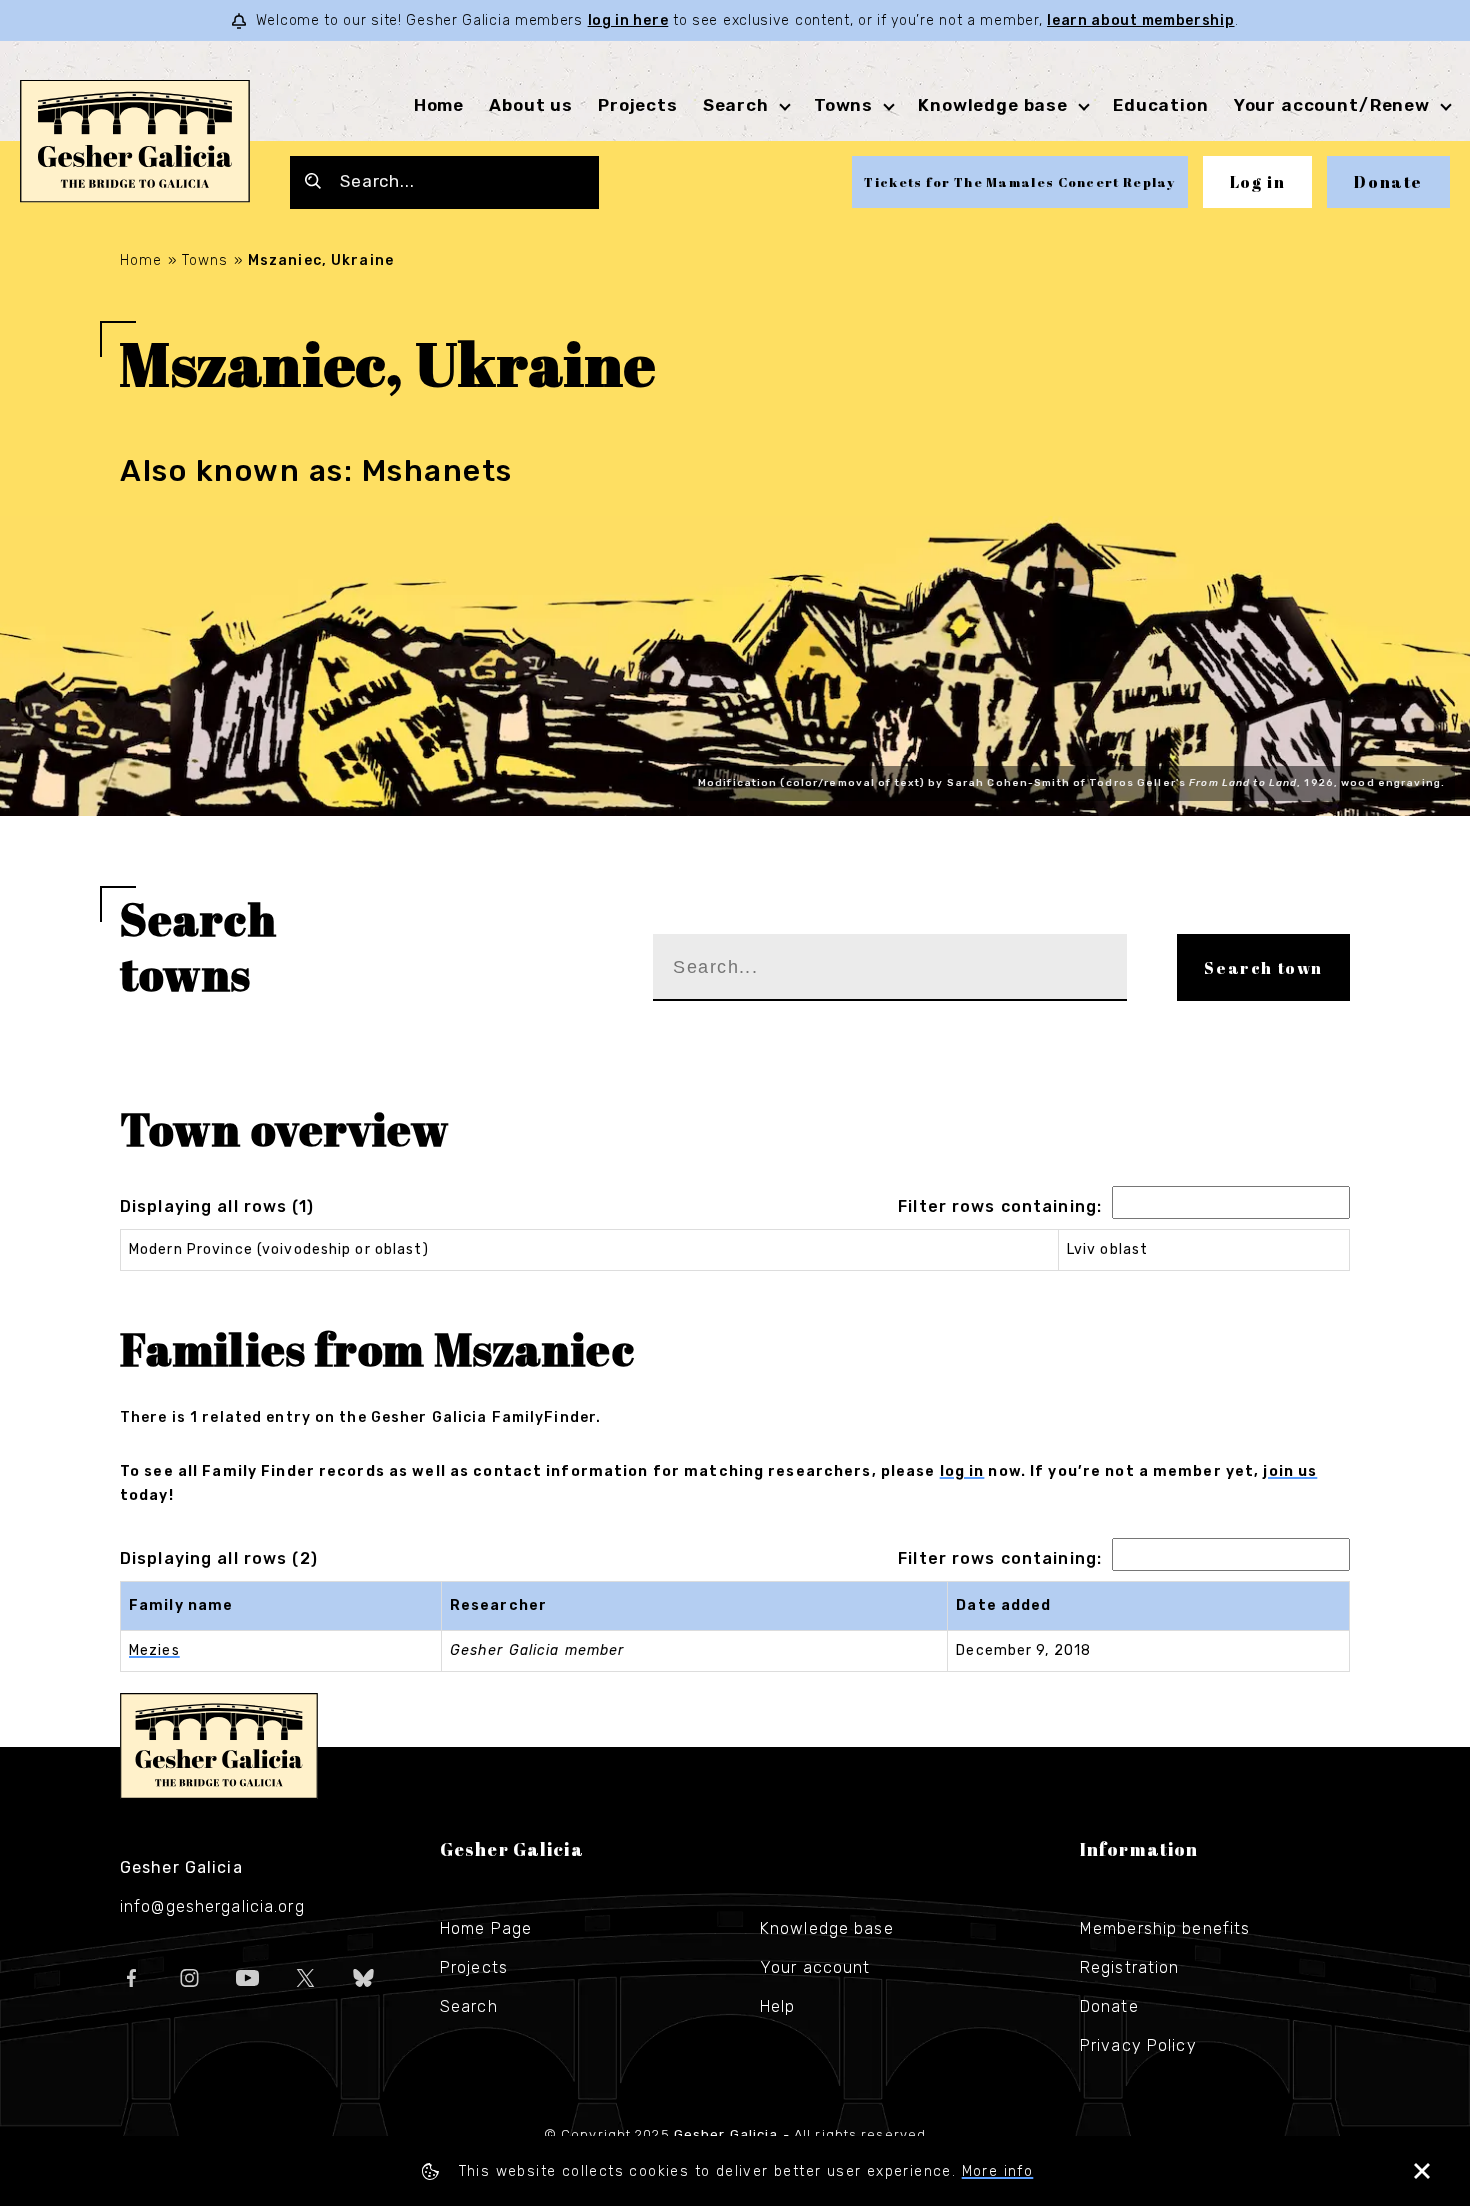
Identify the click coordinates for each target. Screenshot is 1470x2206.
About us (531, 105)
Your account (815, 1967)
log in (962, 1471)
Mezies (154, 1650)
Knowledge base (827, 1928)
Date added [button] (1003, 1605)
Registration (1129, 1967)
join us (1290, 1471)
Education (1161, 105)
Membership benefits (1165, 1928)
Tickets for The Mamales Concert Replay (1019, 182)
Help (777, 2006)
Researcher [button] (498, 1605)
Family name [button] (181, 1605)
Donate (1388, 182)
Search (736, 105)
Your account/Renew (1332, 105)
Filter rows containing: (1000, 1206)
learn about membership (1140, 20)
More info (998, 2171)
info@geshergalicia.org (212, 1906)
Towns (843, 105)
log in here (628, 20)
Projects (638, 105)
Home (439, 105)
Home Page (486, 1928)
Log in (1258, 182)
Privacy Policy (1138, 2045)
